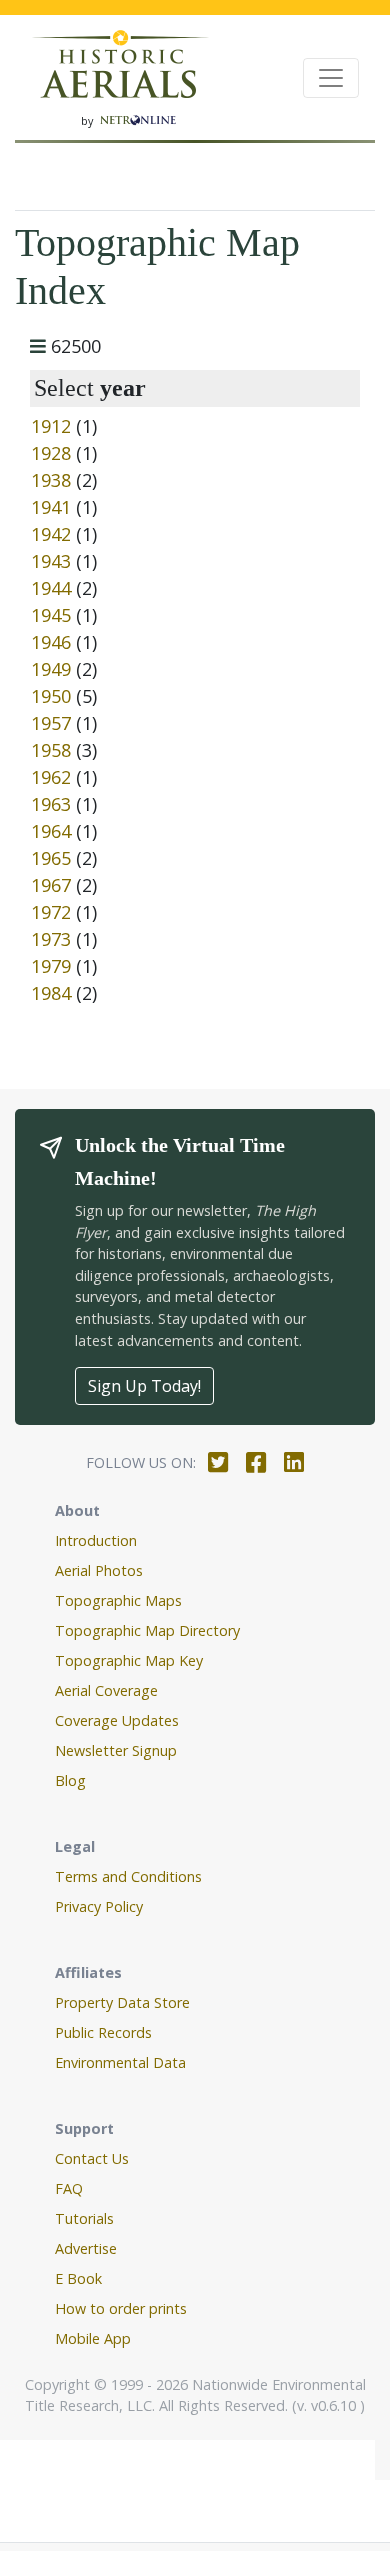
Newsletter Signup (116, 1750)
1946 (51, 642)
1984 (51, 993)
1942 (51, 534)
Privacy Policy (99, 1906)
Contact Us (92, 2158)
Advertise (86, 2248)
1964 (51, 831)
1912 (51, 426)
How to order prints (121, 2308)
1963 (51, 804)
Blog (70, 1780)
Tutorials (84, 2218)
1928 (51, 453)
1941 (51, 507)
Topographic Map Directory (147, 1630)
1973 (51, 939)
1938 (51, 480)
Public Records (103, 2032)
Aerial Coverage (106, 1690)
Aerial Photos (99, 1570)
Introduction (96, 1540)
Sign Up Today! (144, 1386)
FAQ (69, 2188)
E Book (78, 2278)
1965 (51, 858)
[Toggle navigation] (331, 78)
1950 (51, 696)
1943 (51, 561)
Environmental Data (120, 2062)
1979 (51, 966)
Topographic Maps (118, 1600)
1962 (51, 777)
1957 (51, 723)
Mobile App (93, 2338)
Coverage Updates (117, 1720)
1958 (51, 750)
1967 (51, 885)
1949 (51, 669)
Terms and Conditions (128, 1876)
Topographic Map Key (129, 1660)
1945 (51, 615)
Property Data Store (122, 2002)
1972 (51, 912)
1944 (51, 588)
